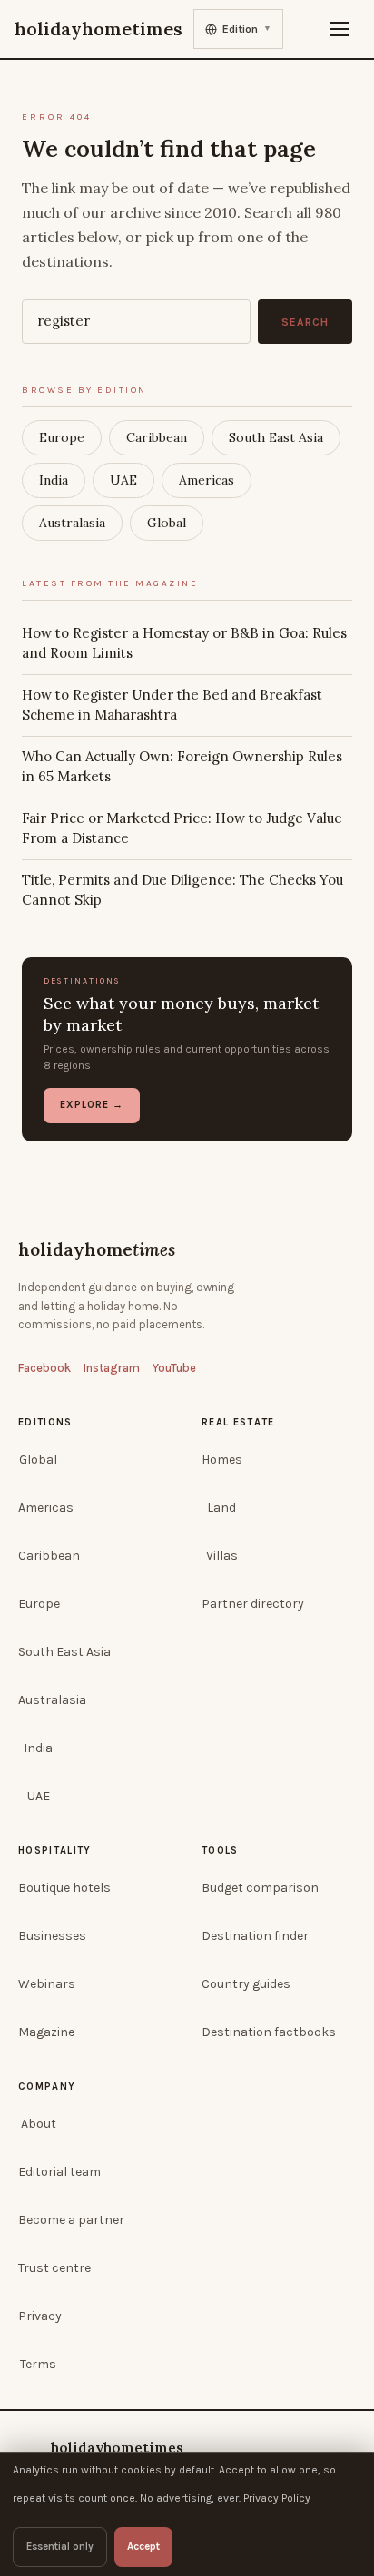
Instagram (112, 1368)
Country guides (246, 1984)
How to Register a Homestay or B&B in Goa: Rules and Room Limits (184, 643)
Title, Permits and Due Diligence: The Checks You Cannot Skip (182, 890)
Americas (207, 480)
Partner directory (253, 1604)
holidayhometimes (117, 2448)
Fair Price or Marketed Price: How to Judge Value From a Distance (182, 828)
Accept (143, 2546)
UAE (123, 480)
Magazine (46, 2032)
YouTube (174, 1368)
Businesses (52, 1936)
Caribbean (157, 437)
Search (305, 322)
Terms (38, 2364)
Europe (62, 437)
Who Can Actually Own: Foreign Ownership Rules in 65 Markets (182, 767)
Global (167, 523)
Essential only (60, 2546)
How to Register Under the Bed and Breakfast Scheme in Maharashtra (172, 705)
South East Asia (276, 437)
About (39, 2124)
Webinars (47, 1984)
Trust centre (54, 2268)
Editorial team (59, 2172)
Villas (222, 1556)
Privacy (40, 2316)
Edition (247, 29)
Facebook (44, 1368)
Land (221, 1508)
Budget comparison (260, 1888)
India (54, 480)
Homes (222, 1459)
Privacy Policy (277, 2498)
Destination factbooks (269, 2032)
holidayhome (97, 1249)
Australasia (72, 523)
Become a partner (71, 2220)
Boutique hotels (64, 1888)
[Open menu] (340, 29)
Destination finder (255, 1936)
